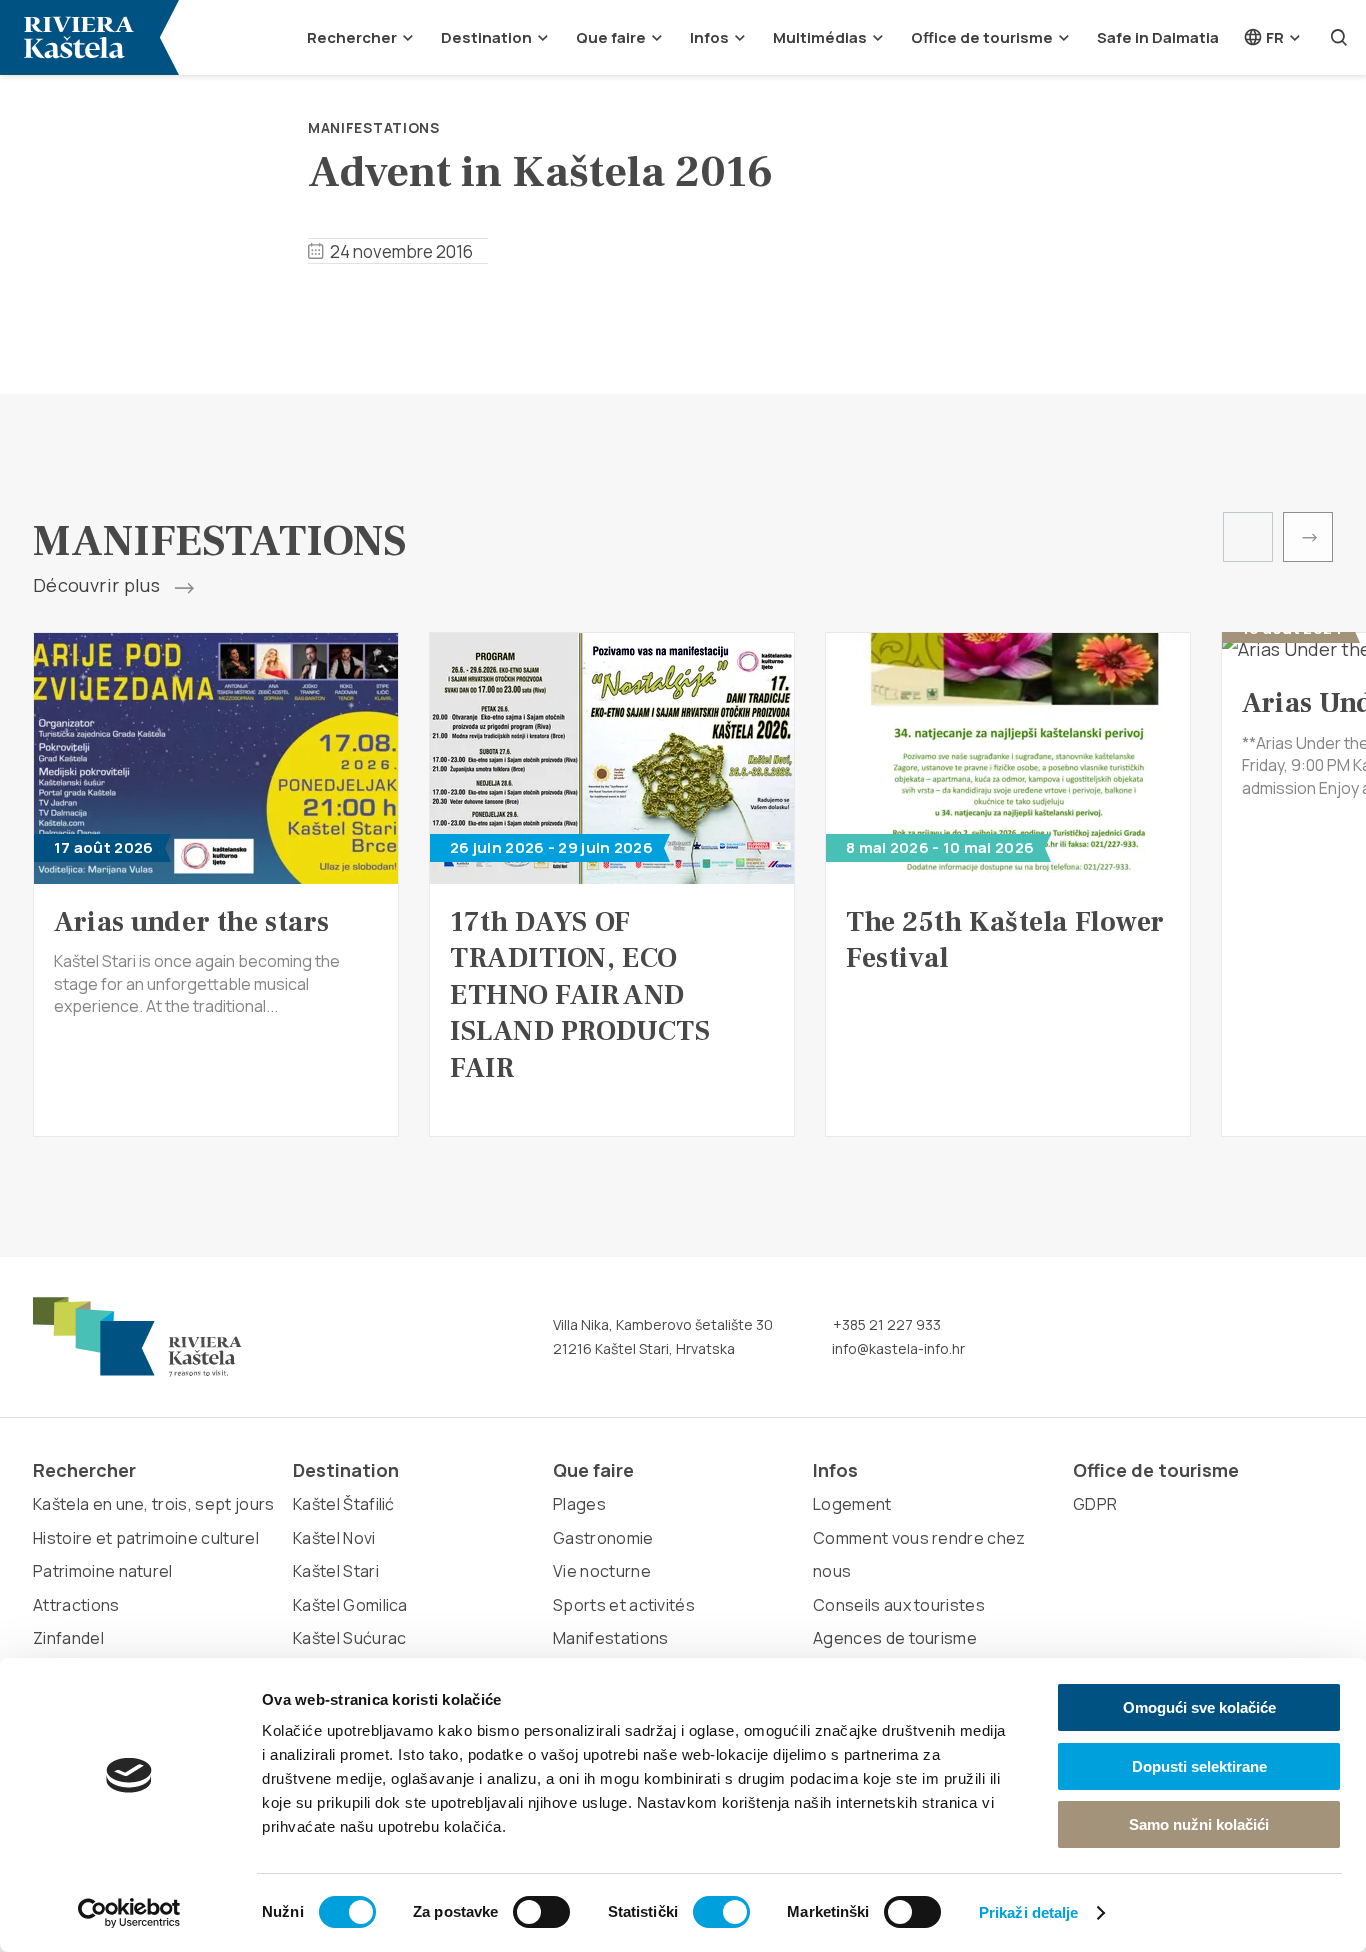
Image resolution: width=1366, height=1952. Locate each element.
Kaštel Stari (336, 1571)
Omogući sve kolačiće (1199, 1707)
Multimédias (820, 37)
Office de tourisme (982, 37)
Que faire (611, 37)
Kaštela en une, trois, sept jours (154, 1504)
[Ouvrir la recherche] (1339, 37)
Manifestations (374, 127)
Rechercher (352, 37)
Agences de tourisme (895, 1638)
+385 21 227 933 (885, 1324)
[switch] (541, 1912)
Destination (486, 37)
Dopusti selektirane (1199, 1766)
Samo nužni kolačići (1199, 1824)
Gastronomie (603, 1538)
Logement (852, 1504)
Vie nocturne (602, 1571)
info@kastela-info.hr (897, 1348)
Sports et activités (624, 1605)
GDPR (1095, 1504)
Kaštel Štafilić (344, 1504)
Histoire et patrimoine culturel (146, 1538)
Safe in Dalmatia (1158, 37)
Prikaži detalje (1029, 1912)
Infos (709, 37)
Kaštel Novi (334, 1538)
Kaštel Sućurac (349, 1638)
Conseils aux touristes (899, 1605)
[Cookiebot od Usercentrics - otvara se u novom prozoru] (129, 1913)
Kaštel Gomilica (350, 1605)
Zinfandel (68, 1638)
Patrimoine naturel (103, 1571)
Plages (579, 1504)
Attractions (76, 1605)
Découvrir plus (98, 586)
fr (1273, 37)
